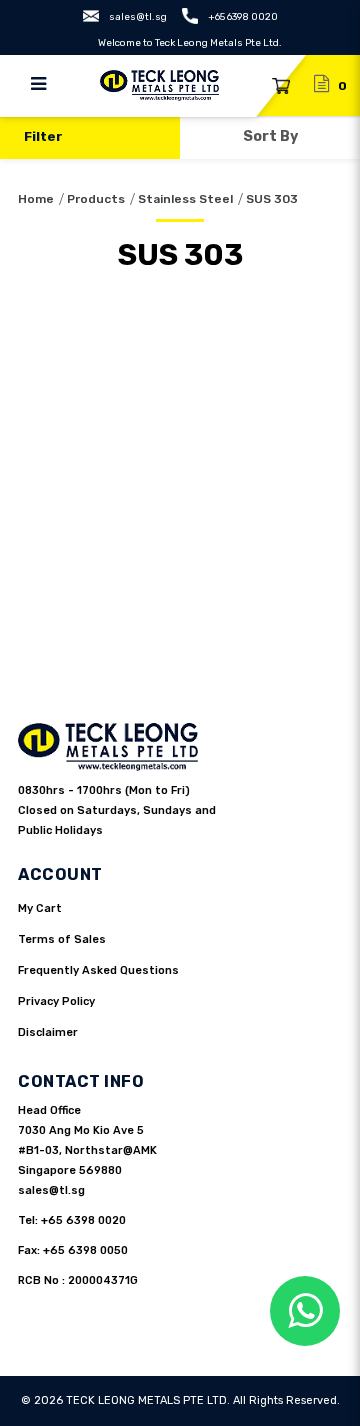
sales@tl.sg (138, 17)
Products (96, 199)
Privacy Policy (56, 1001)
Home (36, 199)
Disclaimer (48, 1032)
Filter (43, 136)
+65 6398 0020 (243, 17)
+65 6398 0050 (85, 1250)
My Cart (40, 908)
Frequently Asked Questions (98, 970)
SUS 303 (272, 199)
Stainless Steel (185, 199)
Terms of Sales (62, 939)
